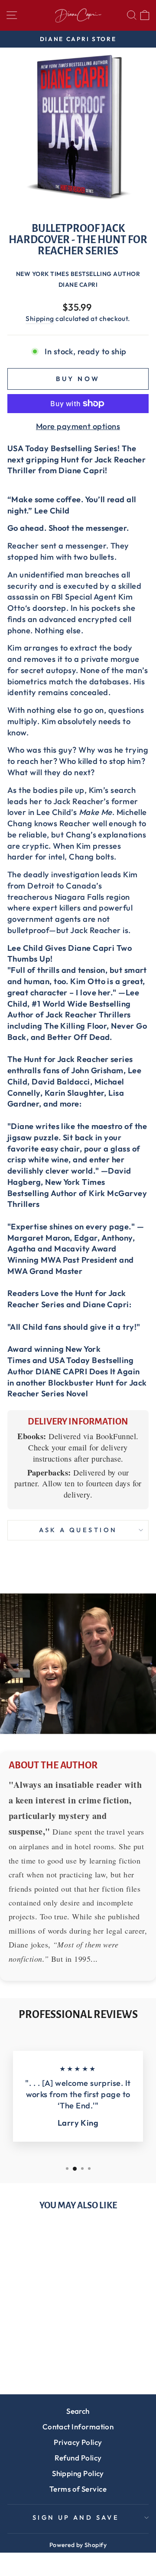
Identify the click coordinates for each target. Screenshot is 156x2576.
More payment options (78, 426)
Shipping (40, 318)
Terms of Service (78, 2489)
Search (78, 2411)
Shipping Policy (78, 2473)
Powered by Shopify (78, 2545)
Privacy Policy (78, 2442)
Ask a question (78, 1530)
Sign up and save (76, 2517)
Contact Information (78, 2427)
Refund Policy (78, 2458)
